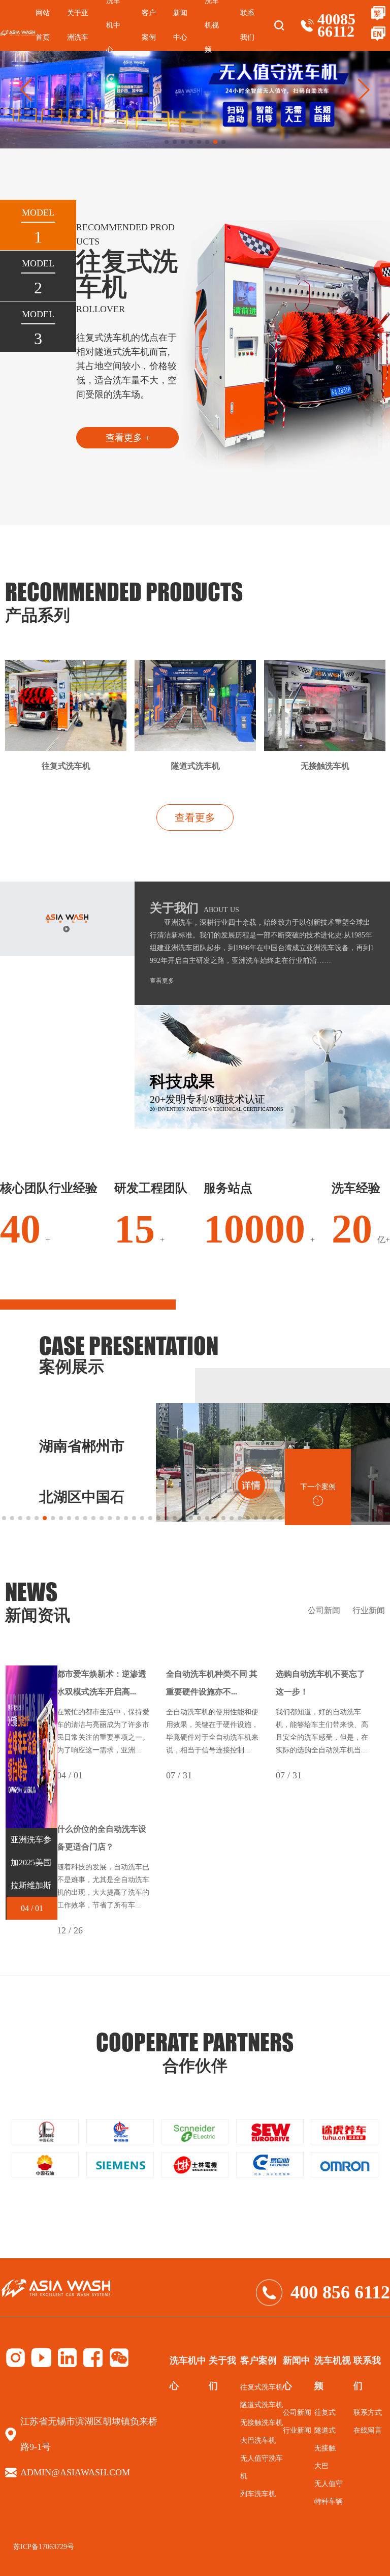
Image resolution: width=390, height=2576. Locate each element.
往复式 (325, 2413)
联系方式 (368, 2413)
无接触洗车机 (262, 2423)
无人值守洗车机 (262, 2467)
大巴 (321, 2466)
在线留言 (368, 2430)
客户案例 (149, 25)
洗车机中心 (188, 2373)
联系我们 (247, 25)
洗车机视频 (333, 2373)
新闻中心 (180, 25)
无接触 (325, 2448)
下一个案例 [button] (318, 1487)
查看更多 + (128, 438)
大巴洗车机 (258, 2441)
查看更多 (195, 817)
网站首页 (43, 25)
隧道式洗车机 (262, 2405)
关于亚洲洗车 (78, 25)
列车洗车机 (258, 2494)
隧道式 (325, 2430)
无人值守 (329, 2484)
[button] (364, 90)
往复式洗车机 (262, 2387)
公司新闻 (324, 1610)
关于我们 (222, 2373)
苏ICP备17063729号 (44, 2547)
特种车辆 (329, 2502)
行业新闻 (369, 1610)
